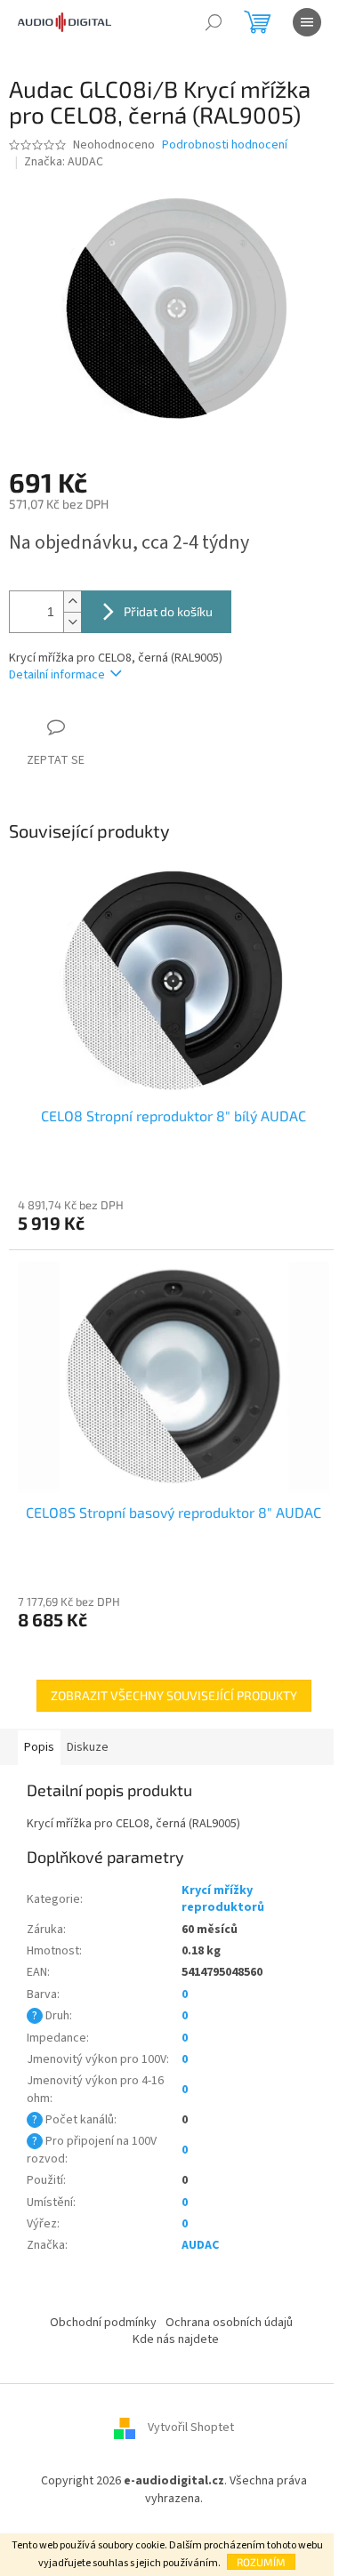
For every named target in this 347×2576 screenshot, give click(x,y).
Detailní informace (57, 675)
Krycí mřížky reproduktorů (223, 1899)
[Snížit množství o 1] (72, 622)
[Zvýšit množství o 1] (72, 602)
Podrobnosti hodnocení (225, 145)
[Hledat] (214, 22)
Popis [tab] (39, 1747)
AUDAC (200, 2245)
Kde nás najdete (176, 2339)
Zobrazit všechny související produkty (174, 1695)
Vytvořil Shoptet (191, 2428)
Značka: (64, 162)
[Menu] (307, 22)
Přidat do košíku (168, 611)
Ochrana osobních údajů (229, 2323)
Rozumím (261, 2562)
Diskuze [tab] (88, 1747)
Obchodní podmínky (103, 2323)
